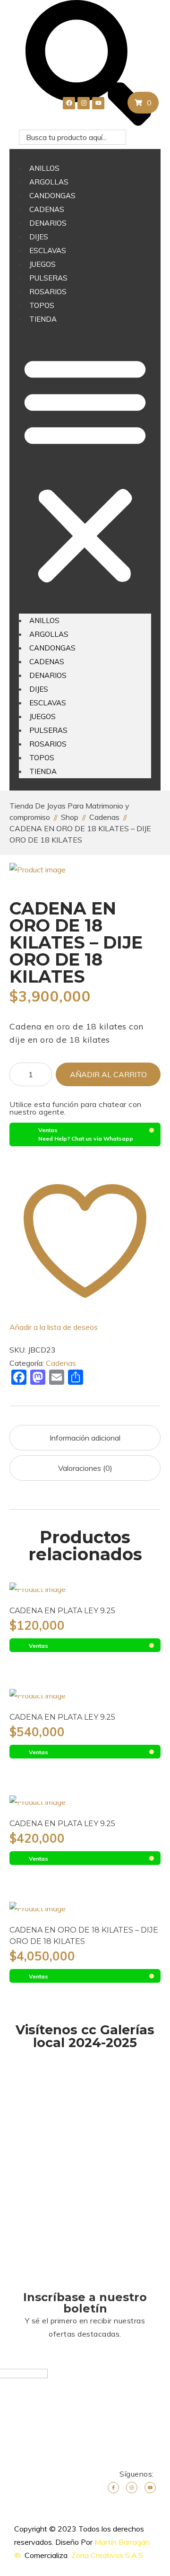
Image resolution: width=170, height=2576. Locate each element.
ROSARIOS (48, 292)
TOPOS (42, 305)
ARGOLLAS (49, 182)
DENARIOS (48, 223)
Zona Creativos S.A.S (107, 2555)
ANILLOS (44, 168)
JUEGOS (42, 264)
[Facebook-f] (113, 2488)
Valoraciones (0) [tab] (85, 1468)
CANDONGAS (52, 196)
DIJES (39, 237)
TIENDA (43, 319)
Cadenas (61, 1363)
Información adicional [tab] (85, 1438)
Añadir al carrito (108, 1074)
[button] (85, 470)
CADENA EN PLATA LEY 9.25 (62, 1611)
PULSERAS (48, 278)
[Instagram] (132, 2488)
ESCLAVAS (48, 251)
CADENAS (47, 209)
